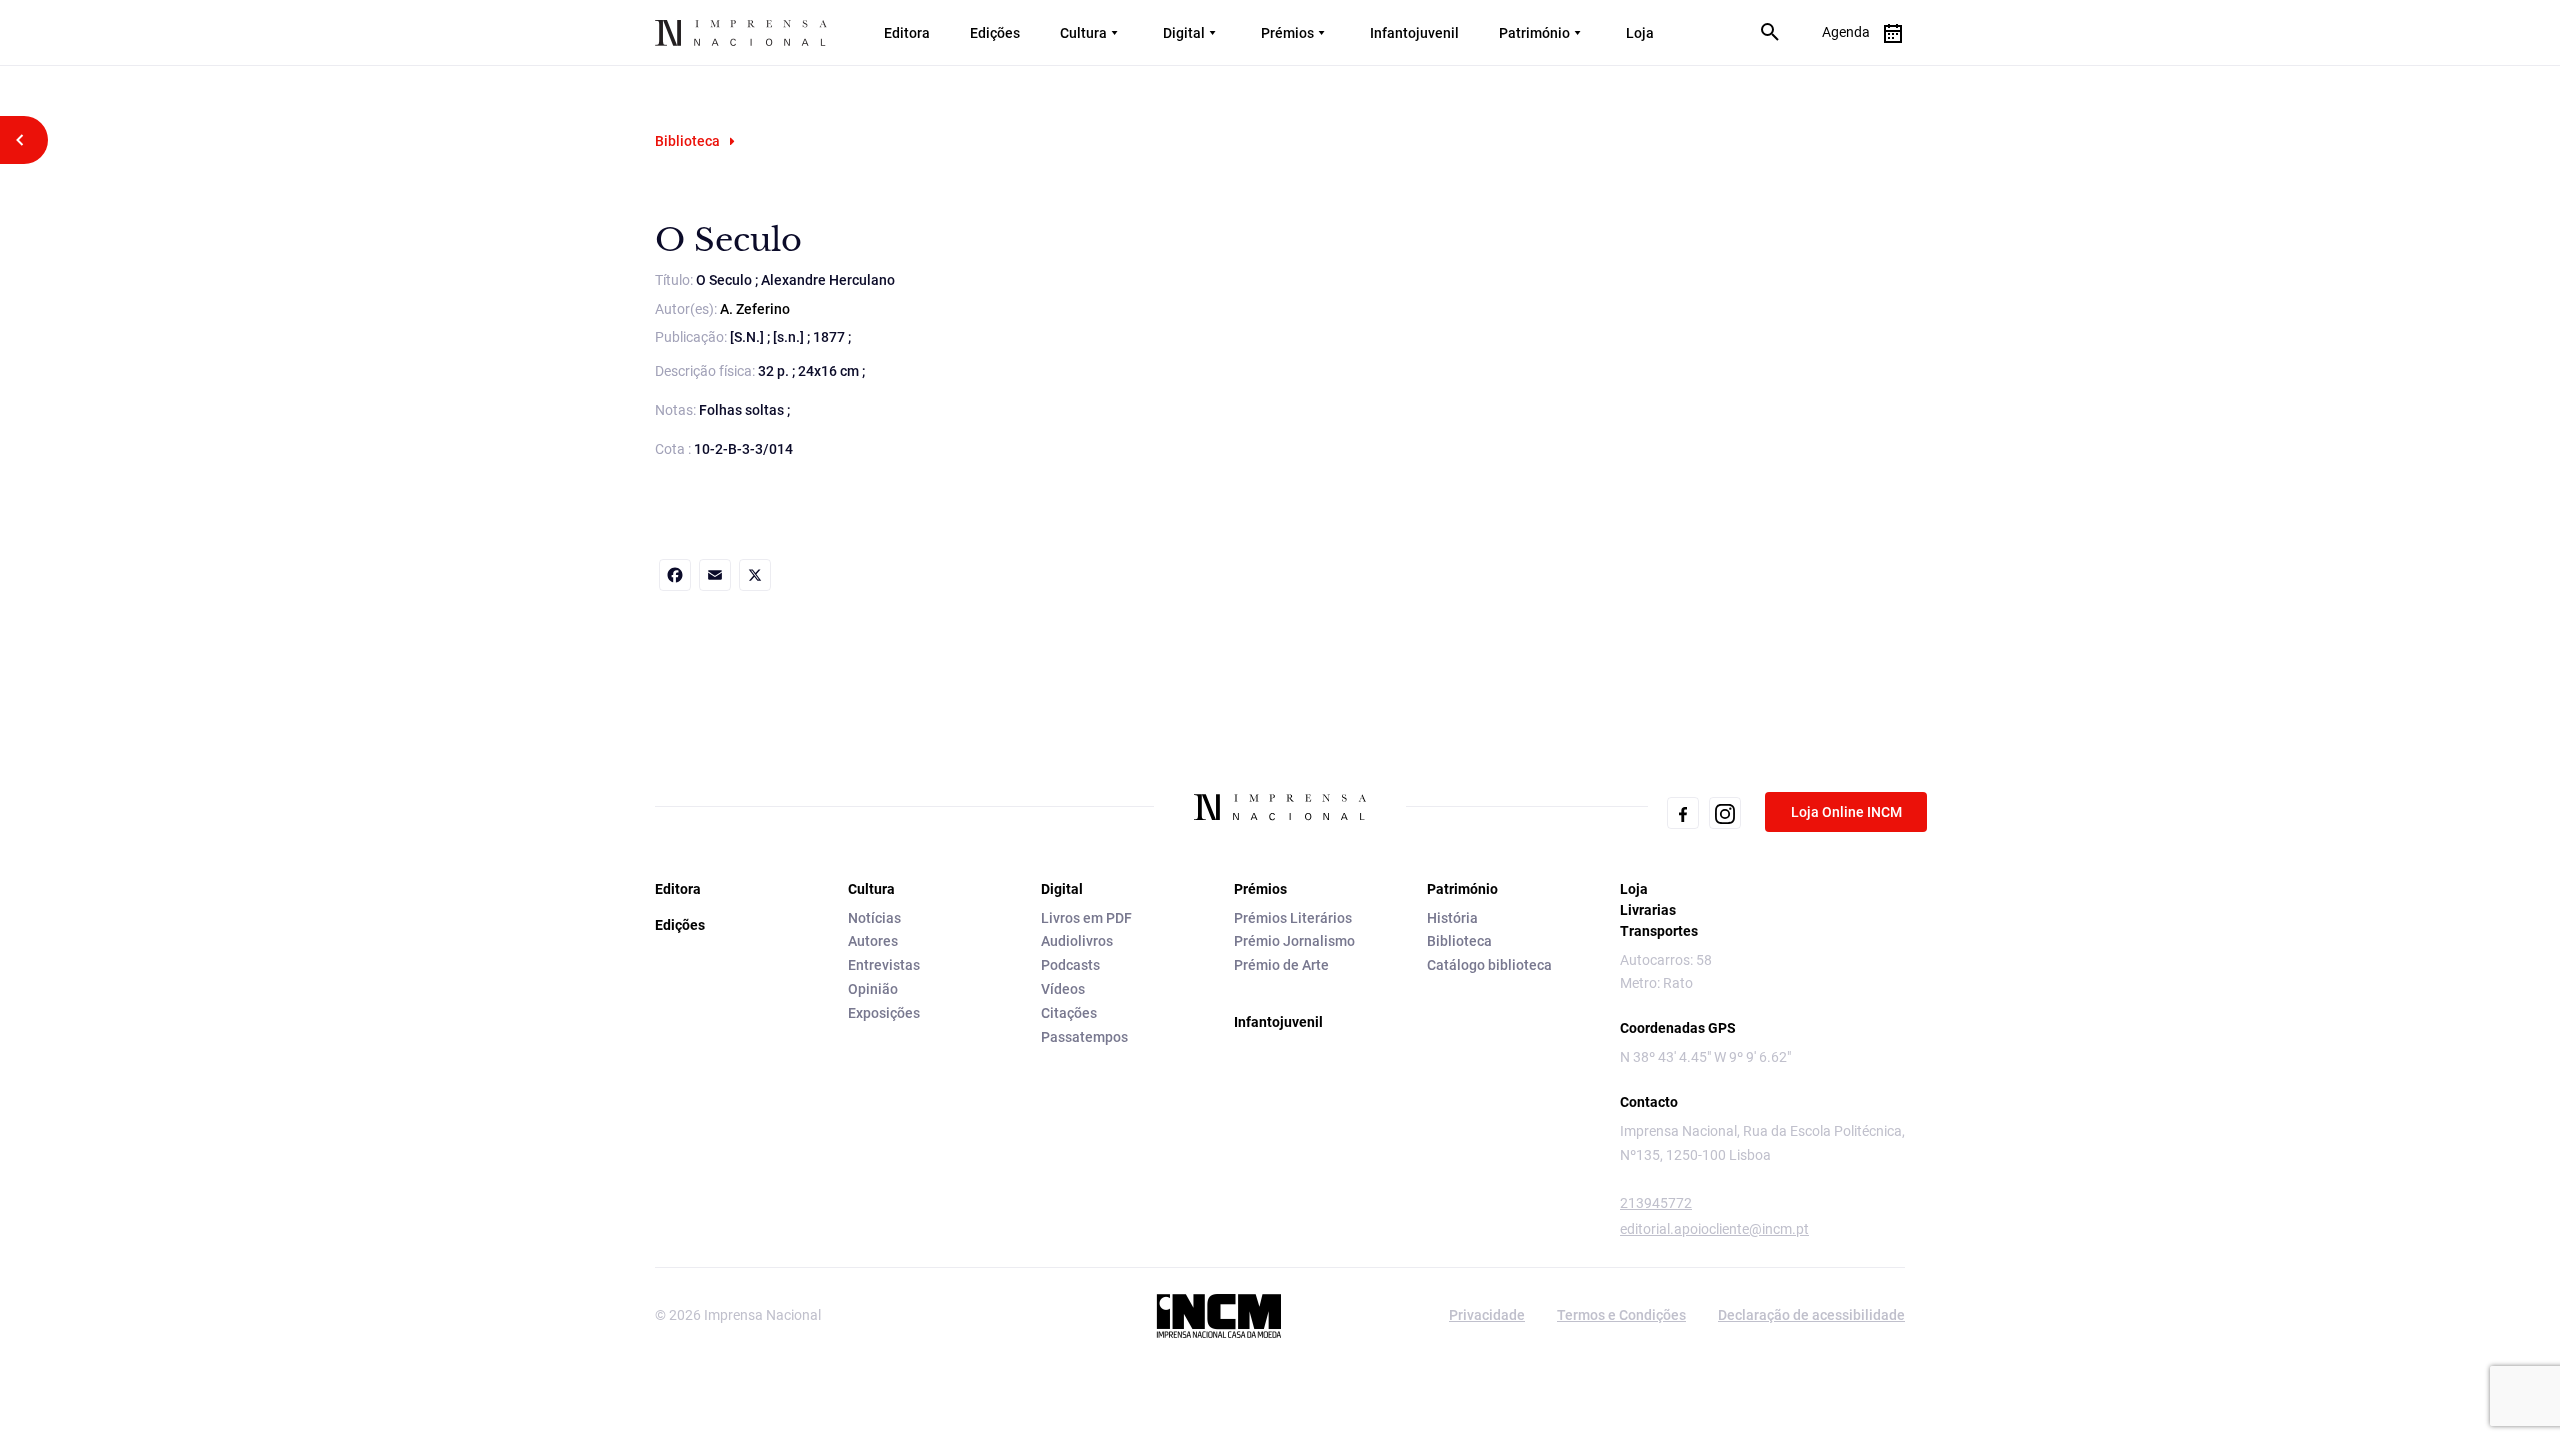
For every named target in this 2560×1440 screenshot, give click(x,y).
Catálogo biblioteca (1489, 965)
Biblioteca (687, 141)
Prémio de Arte (1281, 965)
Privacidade (1487, 1315)
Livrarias (1648, 910)
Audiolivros (1077, 941)
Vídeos (1063, 989)
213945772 (1656, 1203)
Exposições (884, 1013)
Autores (873, 941)
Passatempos (1084, 1037)
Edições (995, 33)
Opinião (873, 989)
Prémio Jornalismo (1294, 941)
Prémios (1287, 33)
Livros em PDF (1086, 918)
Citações (1069, 1013)
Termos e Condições (1621, 1315)
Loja (1640, 33)
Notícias (874, 918)
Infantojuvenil (1414, 33)
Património (1534, 33)
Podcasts (1070, 965)
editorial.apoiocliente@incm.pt (1714, 1229)
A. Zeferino (755, 309)
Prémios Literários (1293, 918)
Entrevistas (884, 965)
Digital (1184, 33)
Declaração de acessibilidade (1811, 1315)
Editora (907, 33)
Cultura (1083, 33)
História (1452, 918)
